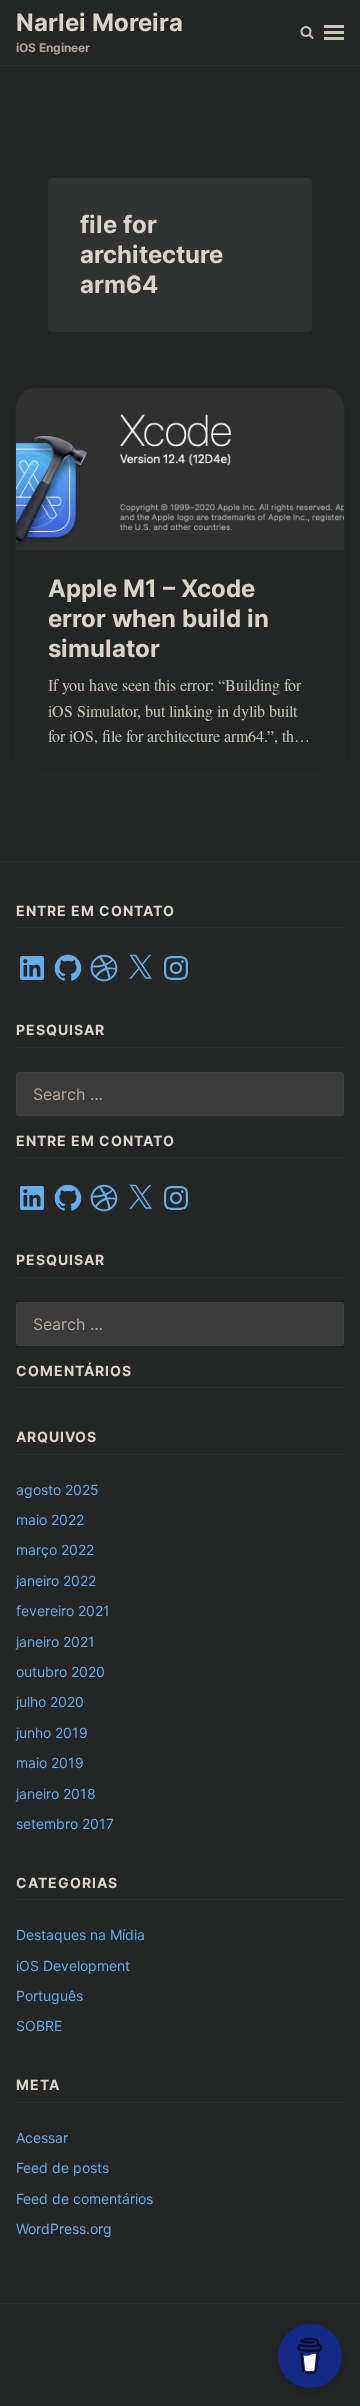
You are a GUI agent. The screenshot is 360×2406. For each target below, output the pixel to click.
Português (49, 1995)
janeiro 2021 (55, 1641)
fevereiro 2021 (63, 1610)
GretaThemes (178, 2364)
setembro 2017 (65, 1823)
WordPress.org (64, 2228)
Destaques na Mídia (80, 1934)
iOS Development (73, 1965)
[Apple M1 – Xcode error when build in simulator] (180, 469)
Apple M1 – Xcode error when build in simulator (158, 618)
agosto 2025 (57, 1489)
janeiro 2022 (56, 1580)
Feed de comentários (84, 2198)
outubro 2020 (60, 1671)
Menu (334, 32)
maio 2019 (50, 1762)
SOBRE (39, 2025)
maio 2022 (50, 1519)
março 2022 (55, 1549)
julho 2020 (50, 1701)
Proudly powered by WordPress (121, 2345)
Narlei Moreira (99, 22)
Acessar (42, 2137)
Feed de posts (62, 2167)
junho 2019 (52, 1732)
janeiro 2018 (56, 1793)
